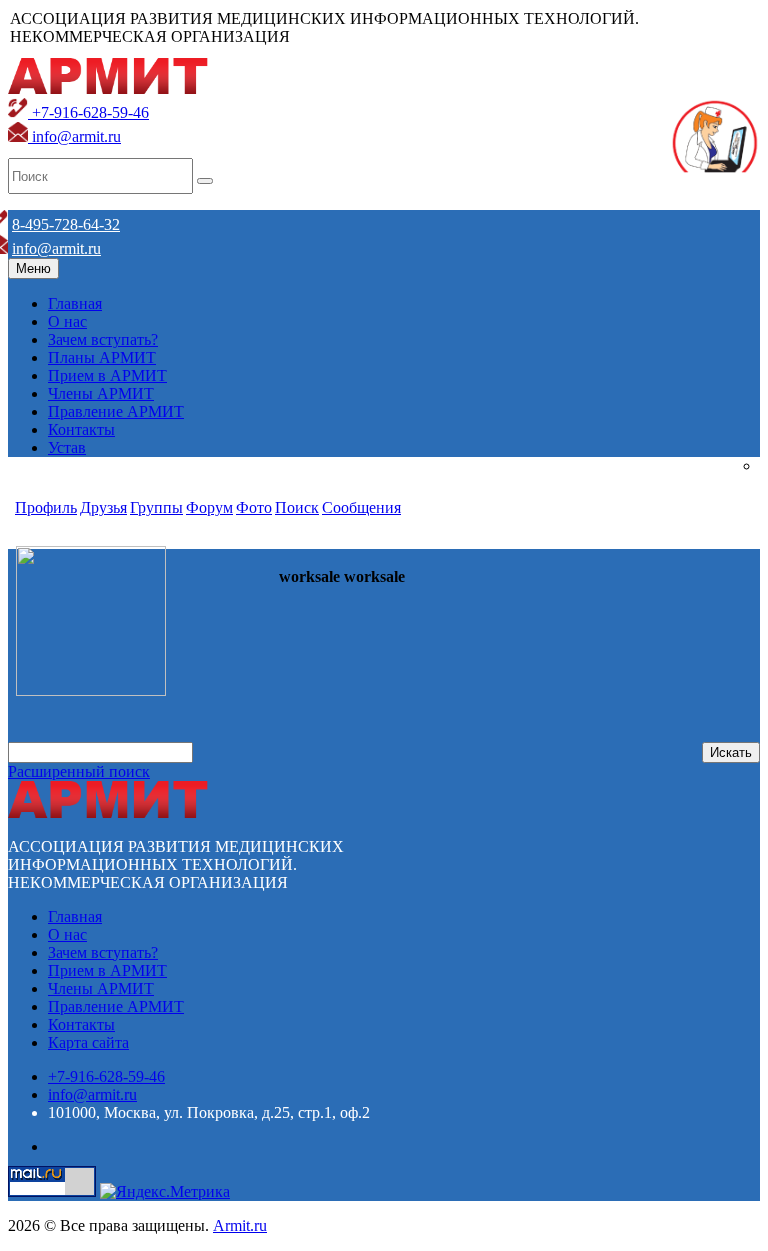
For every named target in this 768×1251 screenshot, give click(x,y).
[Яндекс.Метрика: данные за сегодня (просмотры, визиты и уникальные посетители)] (165, 1192)
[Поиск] (205, 181)
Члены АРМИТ (101, 393)
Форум (209, 507)
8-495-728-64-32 (66, 224)
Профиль (46, 507)
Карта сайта (88, 1042)
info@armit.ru (74, 136)
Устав (67, 447)
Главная (75, 303)
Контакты (81, 429)
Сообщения (361, 507)
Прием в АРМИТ (107, 375)
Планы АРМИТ (102, 357)
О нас (67, 321)
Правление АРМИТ (116, 411)
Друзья (103, 507)
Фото (254, 507)
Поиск (297, 507)
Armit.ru (240, 1225)
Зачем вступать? (103, 339)
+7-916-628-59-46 (88, 112)
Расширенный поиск (79, 771)
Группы (156, 507)
